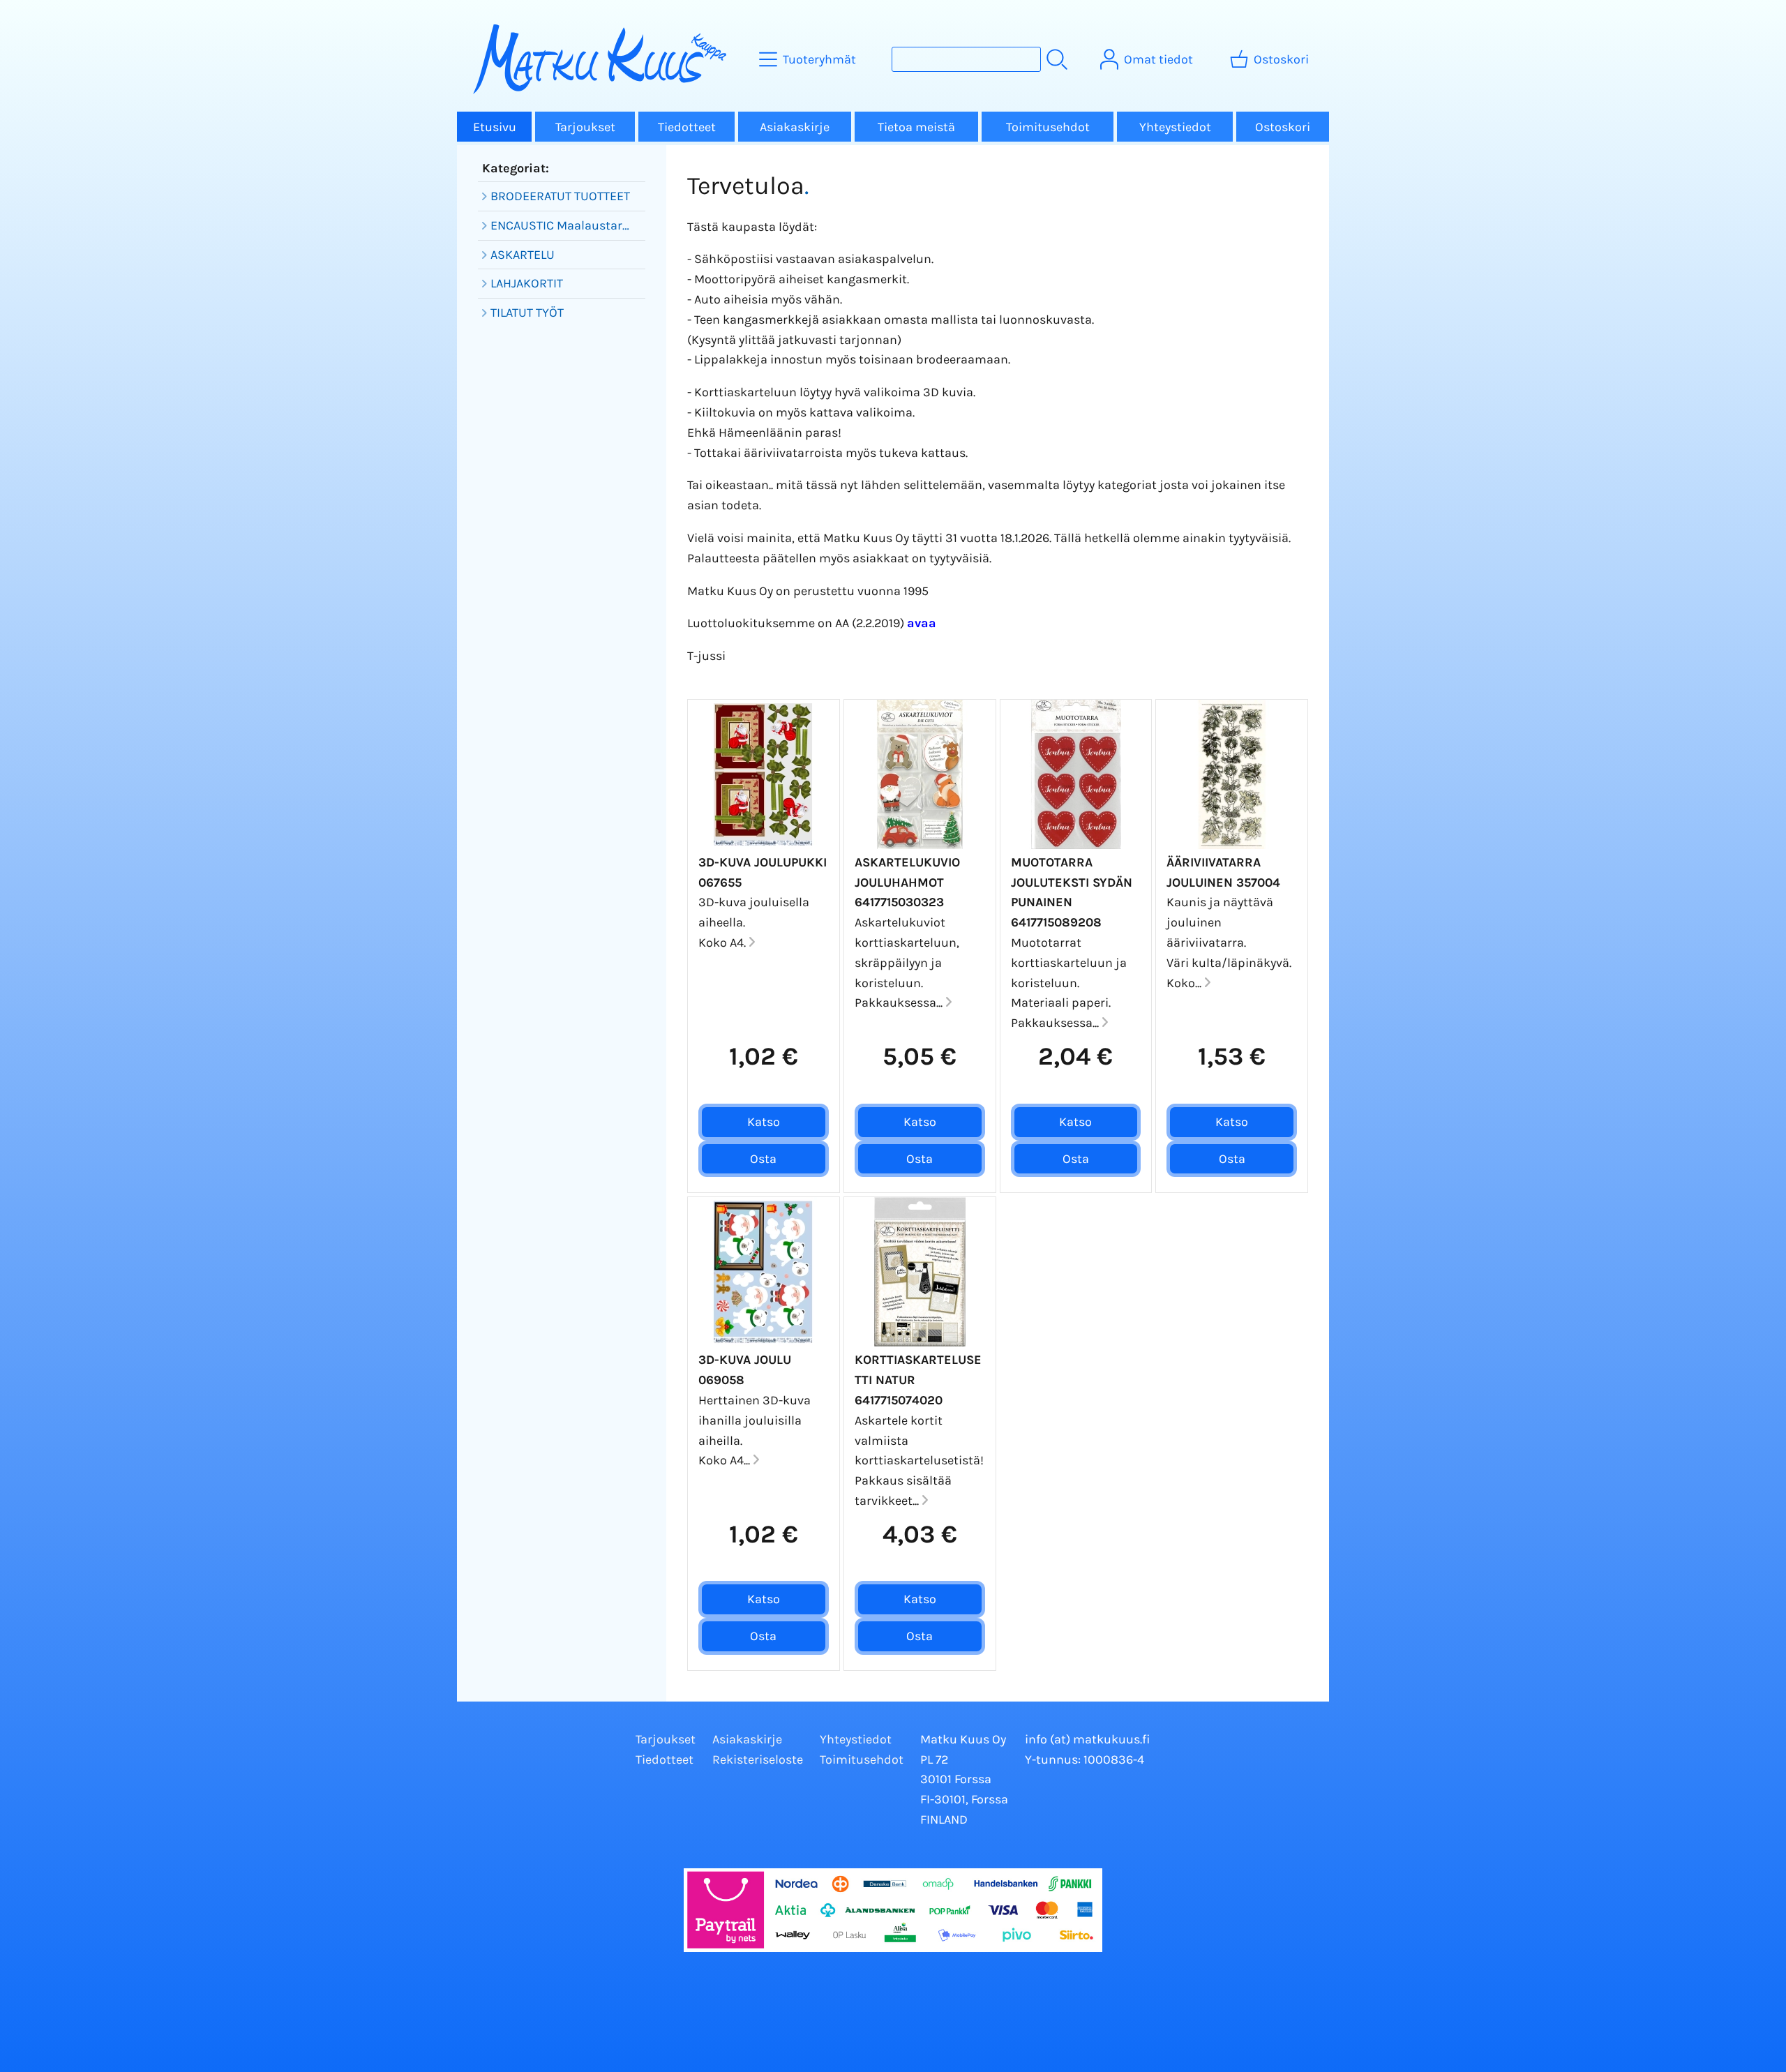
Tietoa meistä (916, 127)
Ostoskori (1283, 127)
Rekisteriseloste (758, 1759)
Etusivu (495, 127)
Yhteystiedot (1175, 127)
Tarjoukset (585, 127)
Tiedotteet (687, 127)
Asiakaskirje (795, 127)
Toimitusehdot (1048, 127)
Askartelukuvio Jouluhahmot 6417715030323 (907, 883)
